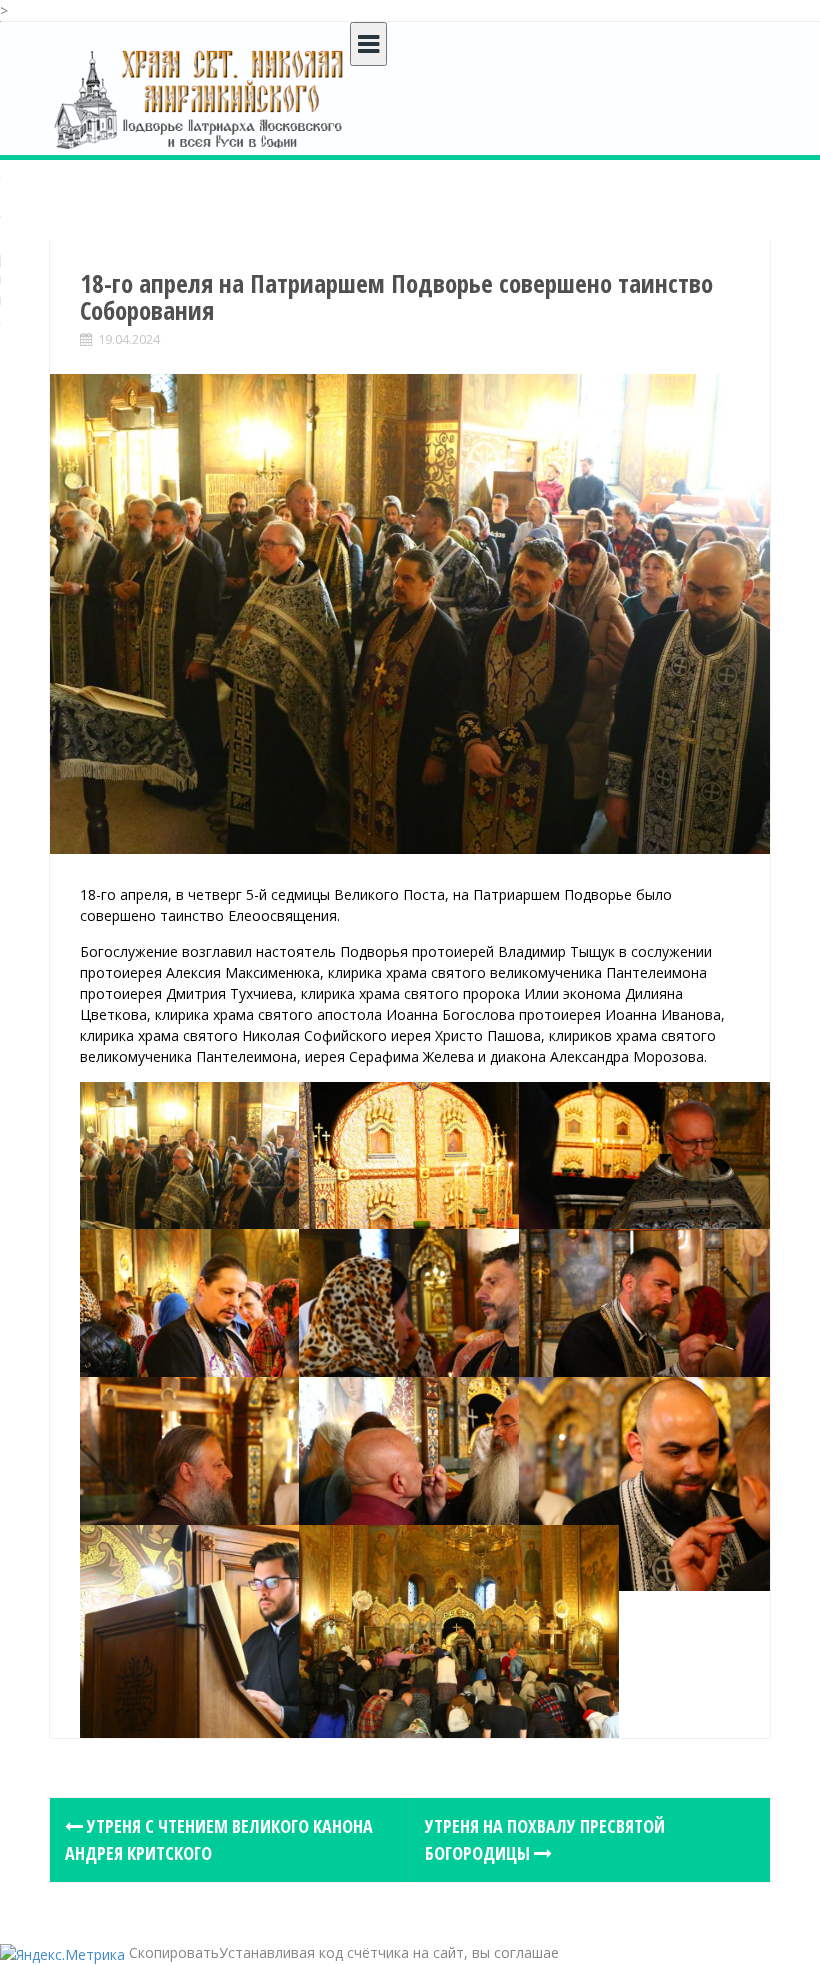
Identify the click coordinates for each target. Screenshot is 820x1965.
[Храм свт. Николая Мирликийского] (200, 98)
